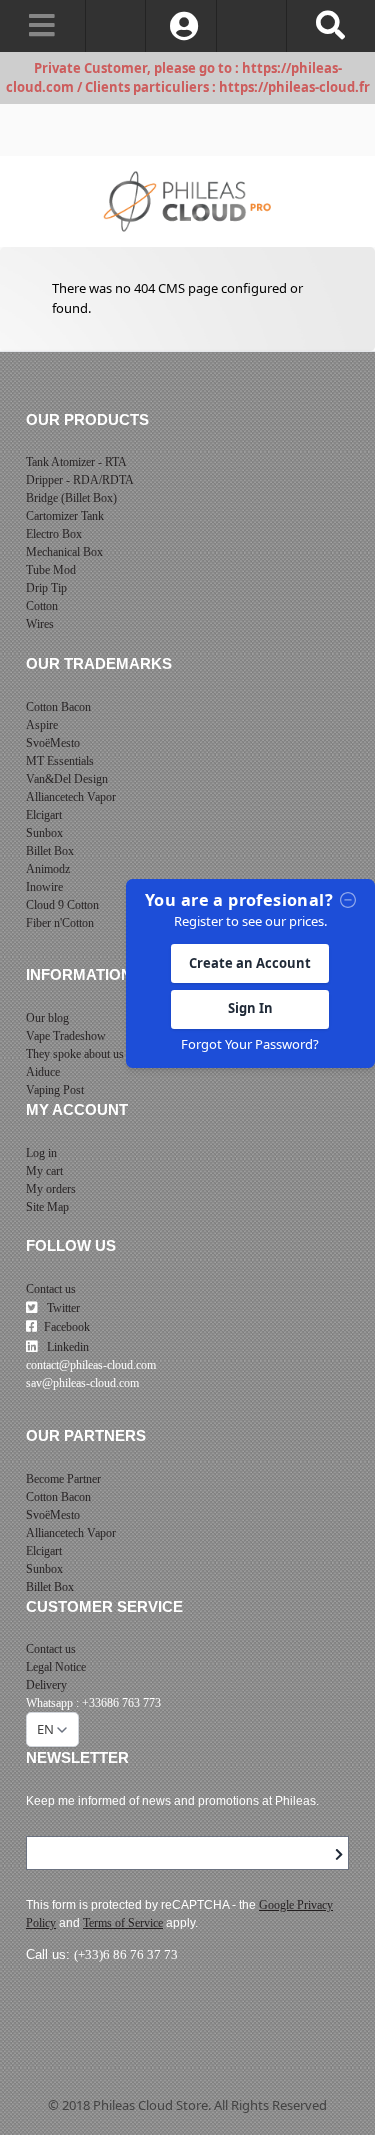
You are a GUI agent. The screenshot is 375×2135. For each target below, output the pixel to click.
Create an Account (250, 963)
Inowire (44, 887)
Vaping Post (55, 1090)
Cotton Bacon (58, 707)
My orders (51, 1189)
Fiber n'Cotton (60, 923)
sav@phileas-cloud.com (82, 1383)
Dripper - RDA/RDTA (80, 480)
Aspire (42, 725)
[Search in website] (330, 26)
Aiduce (43, 1072)
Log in (41, 1153)
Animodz (48, 869)
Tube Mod (51, 570)
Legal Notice (56, 1667)
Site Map (47, 1207)
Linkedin (66, 1347)
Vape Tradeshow (66, 1036)
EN (45, 1729)
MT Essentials (60, 761)
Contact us (51, 1289)
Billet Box (50, 851)
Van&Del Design (67, 779)
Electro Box (54, 534)
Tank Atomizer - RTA (76, 462)
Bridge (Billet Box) (71, 498)
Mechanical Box (64, 552)
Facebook (67, 1327)
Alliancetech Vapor (71, 797)
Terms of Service (123, 1923)
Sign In (250, 1008)
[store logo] (187, 202)
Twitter (62, 1308)
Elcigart (44, 815)
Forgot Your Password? (250, 1044)
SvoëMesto (53, 743)
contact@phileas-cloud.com (91, 1365)
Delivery (46, 1685)
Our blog (47, 1018)
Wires (40, 624)
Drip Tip (46, 588)
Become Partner (63, 1479)
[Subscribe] (339, 1855)
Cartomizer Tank (65, 516)
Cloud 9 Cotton (62, 905)
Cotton (42, 606)
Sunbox (44, 833)
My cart (44, 1171)
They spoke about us (75, 1054)
